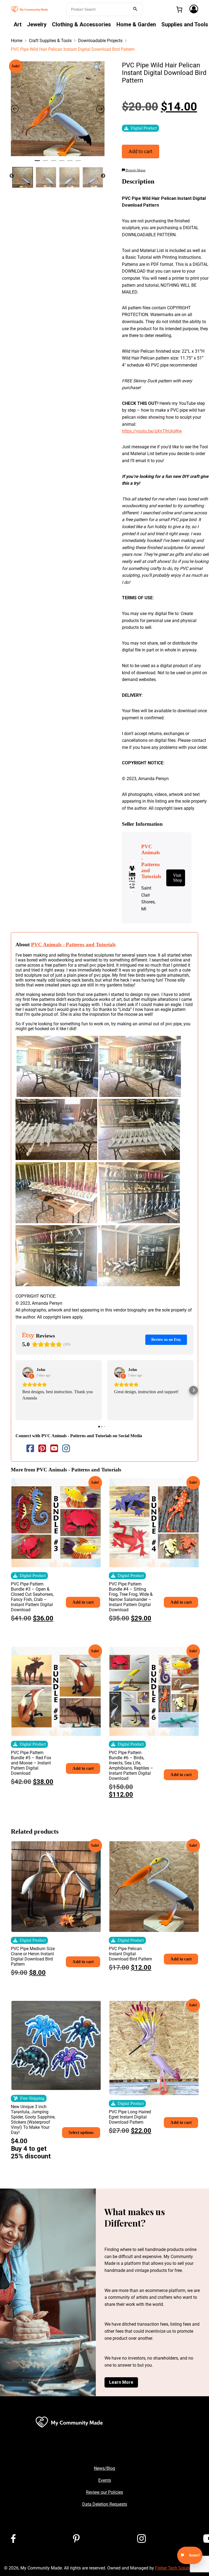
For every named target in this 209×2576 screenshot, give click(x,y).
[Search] (135, 9)
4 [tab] (62, 163)
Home (17, 41)
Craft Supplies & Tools (50, 41)
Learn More (121, 2382)
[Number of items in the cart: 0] (179, 10)
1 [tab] (37, 163)
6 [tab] (78, 163)
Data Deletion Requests (105, 2504)
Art (18, 24)
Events (105, 2480)
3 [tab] (54, 163)
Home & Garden (136, 24)
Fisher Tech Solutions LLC (180, 2568)
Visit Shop (178, 878)
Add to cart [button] (83, 1602)
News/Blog (104, 2468)
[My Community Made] (30, 9)
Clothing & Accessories (82, 24)
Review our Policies (104, 2492)
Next (103, 176)
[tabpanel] (58, 109)
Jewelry (37, 24)
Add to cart (141, 151)
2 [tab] (45, 163)
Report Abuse (135, 170)
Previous (12, 176)
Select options (81, 2132)
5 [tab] (70, 163)
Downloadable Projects (100, 41)
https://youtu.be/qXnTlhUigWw (152, 431)
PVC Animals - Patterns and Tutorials (73, 945)
